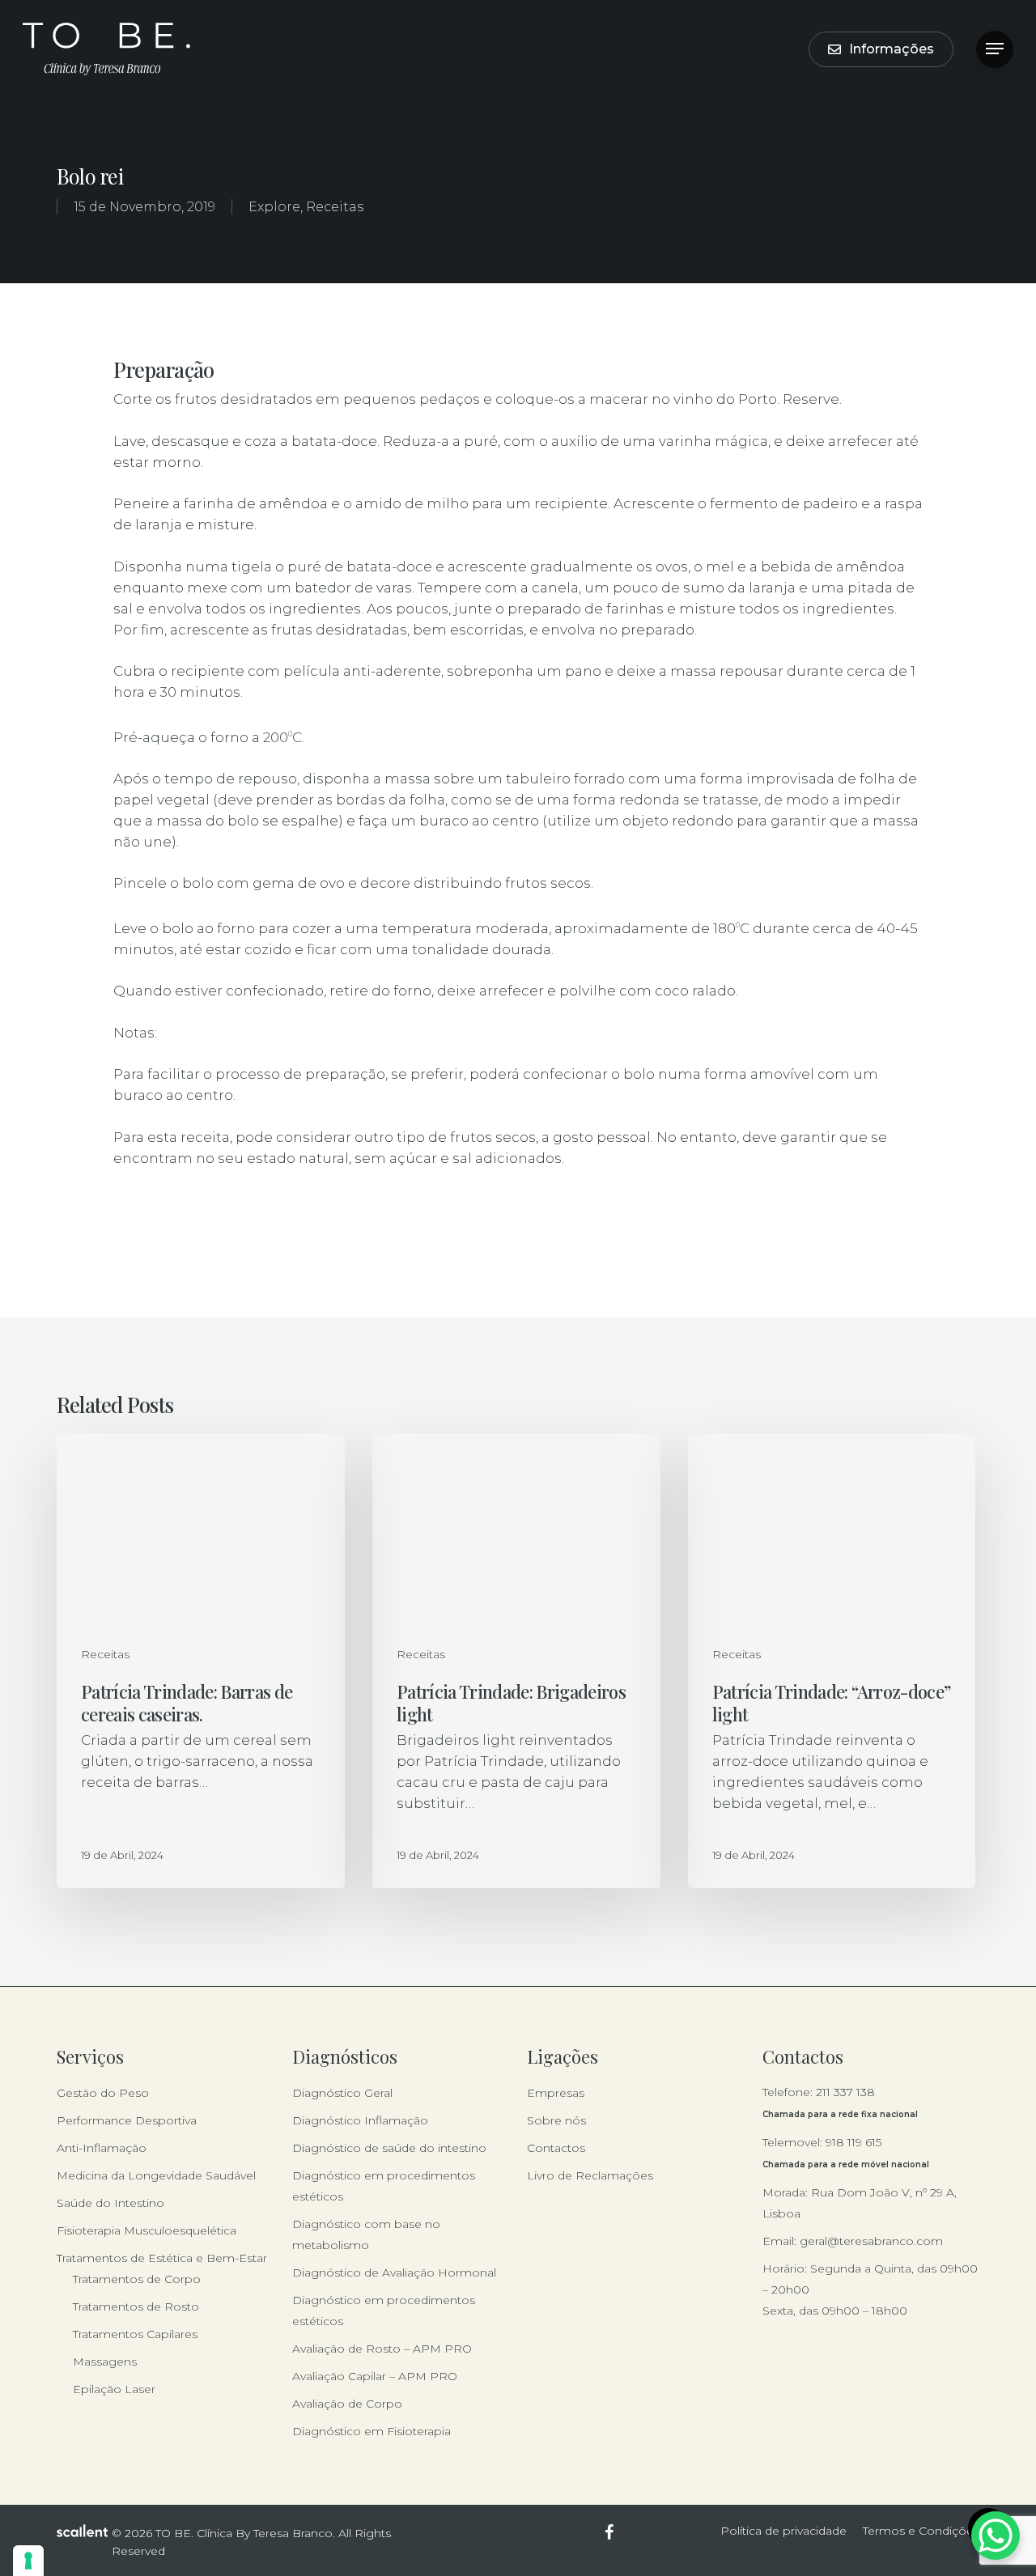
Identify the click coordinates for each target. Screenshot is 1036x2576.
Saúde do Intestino (110, 2203)
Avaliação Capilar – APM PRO (375, 2376)
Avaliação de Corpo (347, 2404)
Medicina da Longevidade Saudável (156, 2175)
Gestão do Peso (103, 2093)
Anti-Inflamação (102, 2148)
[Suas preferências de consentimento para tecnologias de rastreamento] (28, 2561)
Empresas (556, 2093)
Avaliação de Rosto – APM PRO (382, 2349)
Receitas (335, 207)
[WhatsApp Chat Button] (996, 2536)
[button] (995, 49)
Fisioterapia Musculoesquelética (146, 2230)
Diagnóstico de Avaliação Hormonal (394, 2273)
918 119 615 (853, 2142)
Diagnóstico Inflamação (360, 2120)
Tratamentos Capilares (135, 2334)
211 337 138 (845, 2092)
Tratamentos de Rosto (136, 2307)
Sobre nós (556, 2120)
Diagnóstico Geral (342, 2093)
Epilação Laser (114, 2389)
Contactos (556, 2148)
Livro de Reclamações (590, 2175)
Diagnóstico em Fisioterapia (372, 2431)
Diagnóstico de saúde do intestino (389, 2148)
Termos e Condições (921, 2531)
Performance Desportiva (127, 2120)
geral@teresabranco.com (871, 2241)
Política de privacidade (783, 2531)
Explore (274, 207)
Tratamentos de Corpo (137, 2279)
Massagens (105, 2362)
